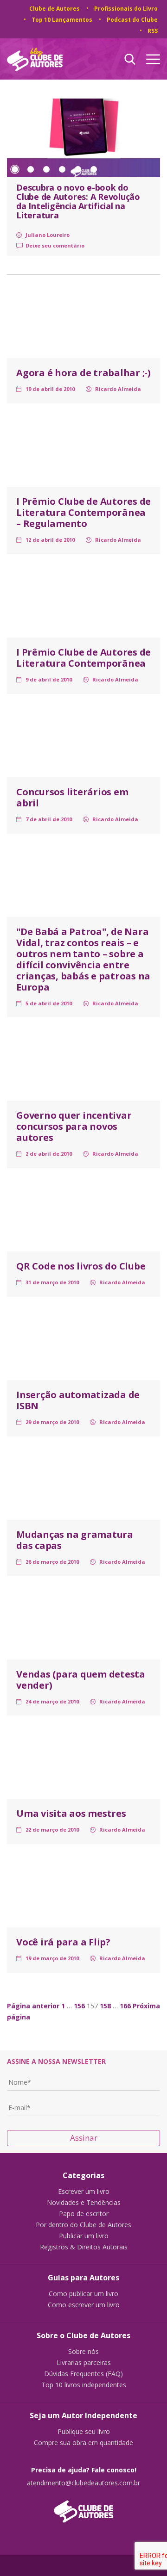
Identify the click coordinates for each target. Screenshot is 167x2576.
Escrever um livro (84, 2192)
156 (79, 2006)
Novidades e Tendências (84, 2203)
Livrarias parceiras (84, 2363)
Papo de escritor (84, 2214)
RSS (153, 31)
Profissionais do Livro (126, 9)
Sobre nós (83, 2352)
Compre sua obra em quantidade (83, 2443)
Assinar (84, 2138)
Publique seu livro (84, 2432)
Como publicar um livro (83, 2294)
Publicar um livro (84, 2236)
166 (125, 2006)
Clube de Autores (55, 9)
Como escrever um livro (84, 2305)
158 (105, 2006)
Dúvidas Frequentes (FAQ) (83, 2374)
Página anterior (33, 2006)
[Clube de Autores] (83, 2507)
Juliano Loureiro (48, 235)
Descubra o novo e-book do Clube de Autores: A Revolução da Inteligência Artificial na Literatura (78, 201)
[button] (15, 169)
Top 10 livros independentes (84, 2385)
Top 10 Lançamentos (62, 20)
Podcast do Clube (132, 20)
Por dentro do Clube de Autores (83, 2225)
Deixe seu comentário (55, 245)
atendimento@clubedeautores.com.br (83, 2483)
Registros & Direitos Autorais (84, 2247)
